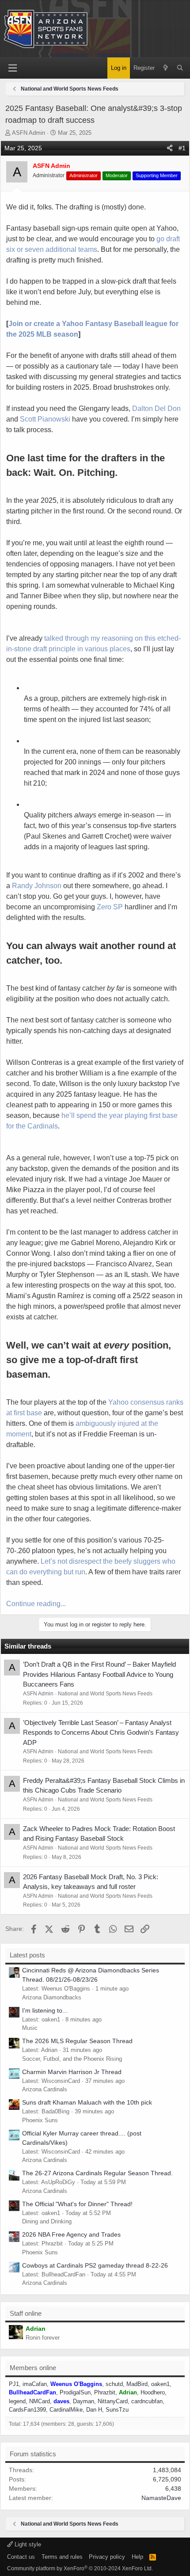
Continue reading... (36, 1604)
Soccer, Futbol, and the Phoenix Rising (72, 2059)
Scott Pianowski (45, 419)
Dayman (84, 2401)
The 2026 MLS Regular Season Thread (77, 2041)
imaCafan (35, 2384)
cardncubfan (147, 2401)
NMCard (40, 2401)
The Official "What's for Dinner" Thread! (77, 2204)
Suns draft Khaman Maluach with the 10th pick (87, 2102)
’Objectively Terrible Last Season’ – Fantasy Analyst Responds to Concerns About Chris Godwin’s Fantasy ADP (101, 1733)
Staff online (26, 2313)
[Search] (180, 68)
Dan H (94, 2410)
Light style (27, 2544)
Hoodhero (153, 2392)
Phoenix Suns (40, 2120)
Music (30, 2028)
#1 (182, 148)
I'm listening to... (45, 2010)
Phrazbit (105, 2392)
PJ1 (14, 2384)
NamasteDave (161, 2498)
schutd (114, 2384)
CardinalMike (66, 2410)
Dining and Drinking (47, 2221)
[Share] (170, 148)
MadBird (137, 2384)
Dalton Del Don (156, 408)
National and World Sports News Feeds (105, 1694)
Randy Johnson (37, 886)
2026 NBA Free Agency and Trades (71, 2234)
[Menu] (12, 68)
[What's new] (165, 68)
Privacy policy (107, 2557)
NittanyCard (113, 2401)
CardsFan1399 (27, 2410)
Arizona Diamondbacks (52, 1997)
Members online (33, 2368)
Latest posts (27, 1955)
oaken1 (160, 2384)
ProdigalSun (75, 2392)
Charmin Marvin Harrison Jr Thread (72, 2072)
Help (137, 2557)
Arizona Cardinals (45, 2089)
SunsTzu (117, 2410)
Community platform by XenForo (80, 2568)
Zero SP (110, 907)
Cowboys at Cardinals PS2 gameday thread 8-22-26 (95, 2265)
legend (17, 2401)
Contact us (21, 2557)
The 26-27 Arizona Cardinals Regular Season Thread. (97, 2173)
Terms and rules (62, 2557)
